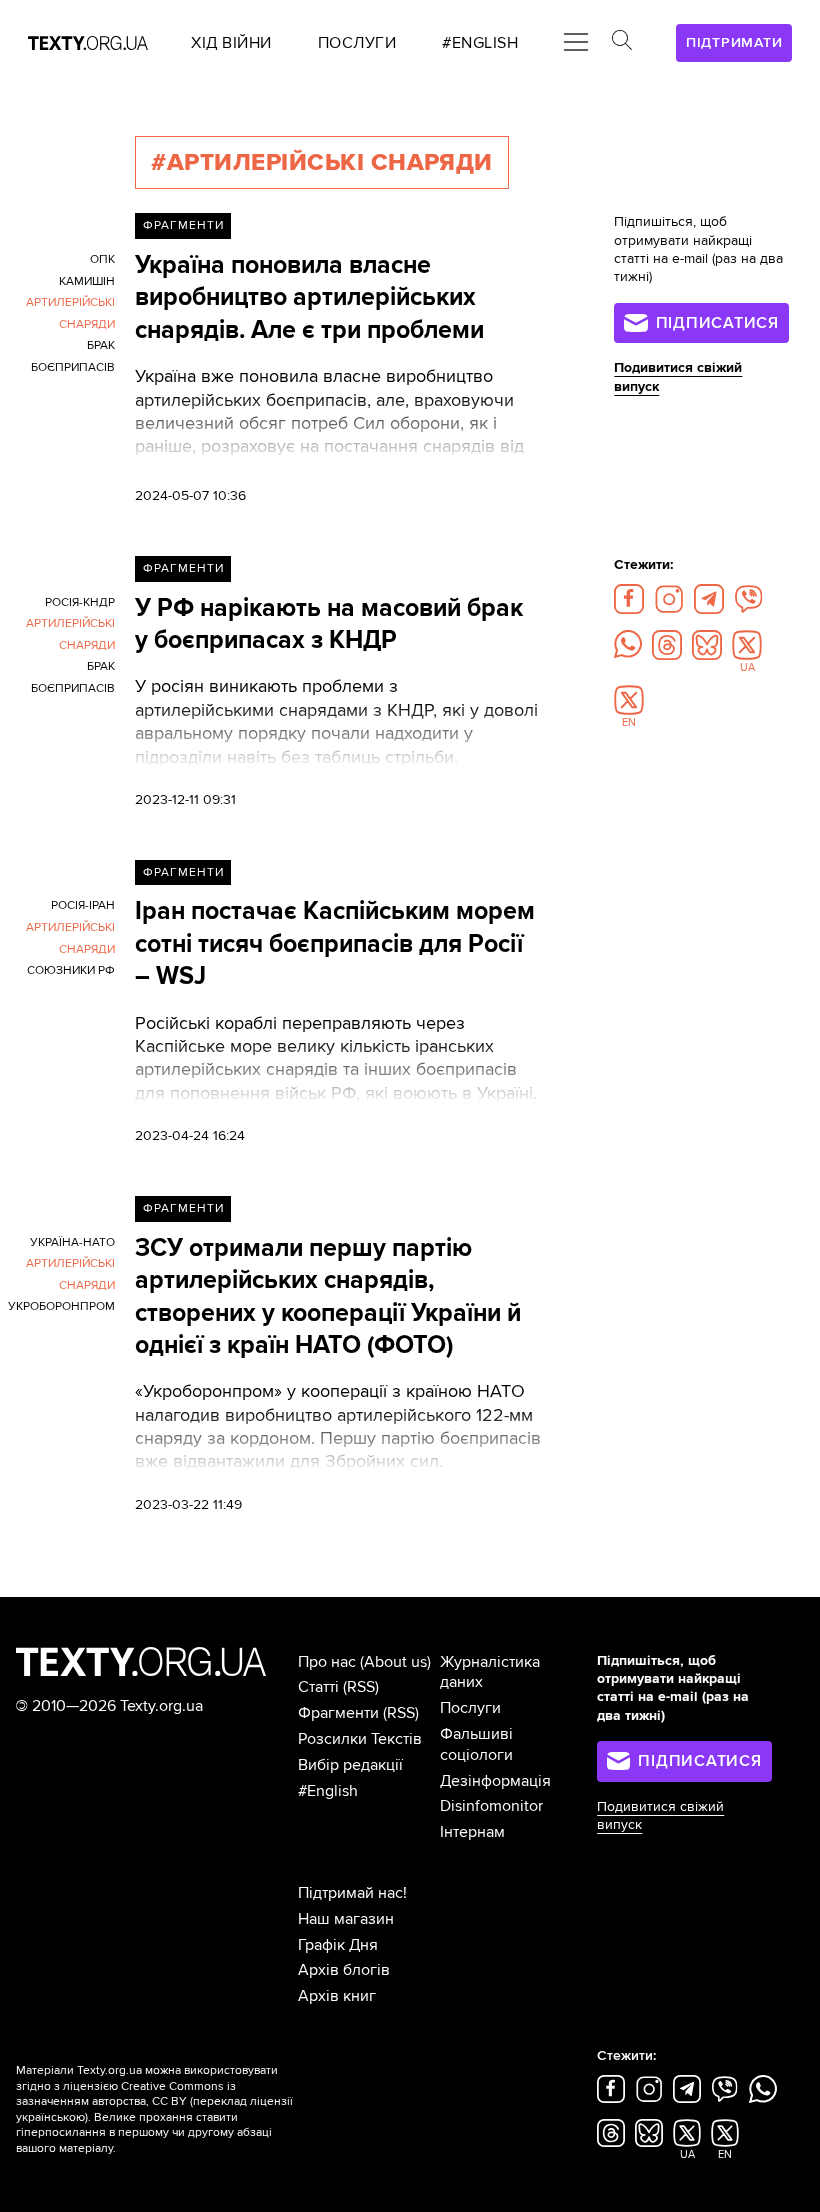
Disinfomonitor (491, 1806)
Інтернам (472, 1832)
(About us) (395, 1662)
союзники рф (71, 970)
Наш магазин (346, 1919)
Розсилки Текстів (360, 1739)
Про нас (327, 1662)
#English (328, 1791)
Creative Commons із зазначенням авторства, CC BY (126, 2094)
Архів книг (337, 1996)
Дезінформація (495, 1781)
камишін (87, 281)
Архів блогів (344, 1970)
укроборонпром (61, 1306)
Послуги (470, 1708)
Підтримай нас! (352, 1893)
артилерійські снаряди (70, 313)
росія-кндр (80, 602)
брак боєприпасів (73, 356)
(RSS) (361, 1687)
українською (50, 2117)
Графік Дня (338, 1945)
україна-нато (72, 1242)
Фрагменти (183, 225)
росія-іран (83, 905)
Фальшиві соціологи (476, 1744)
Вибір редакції (350, 1765)
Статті (318, 1687)
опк (102, 259)
